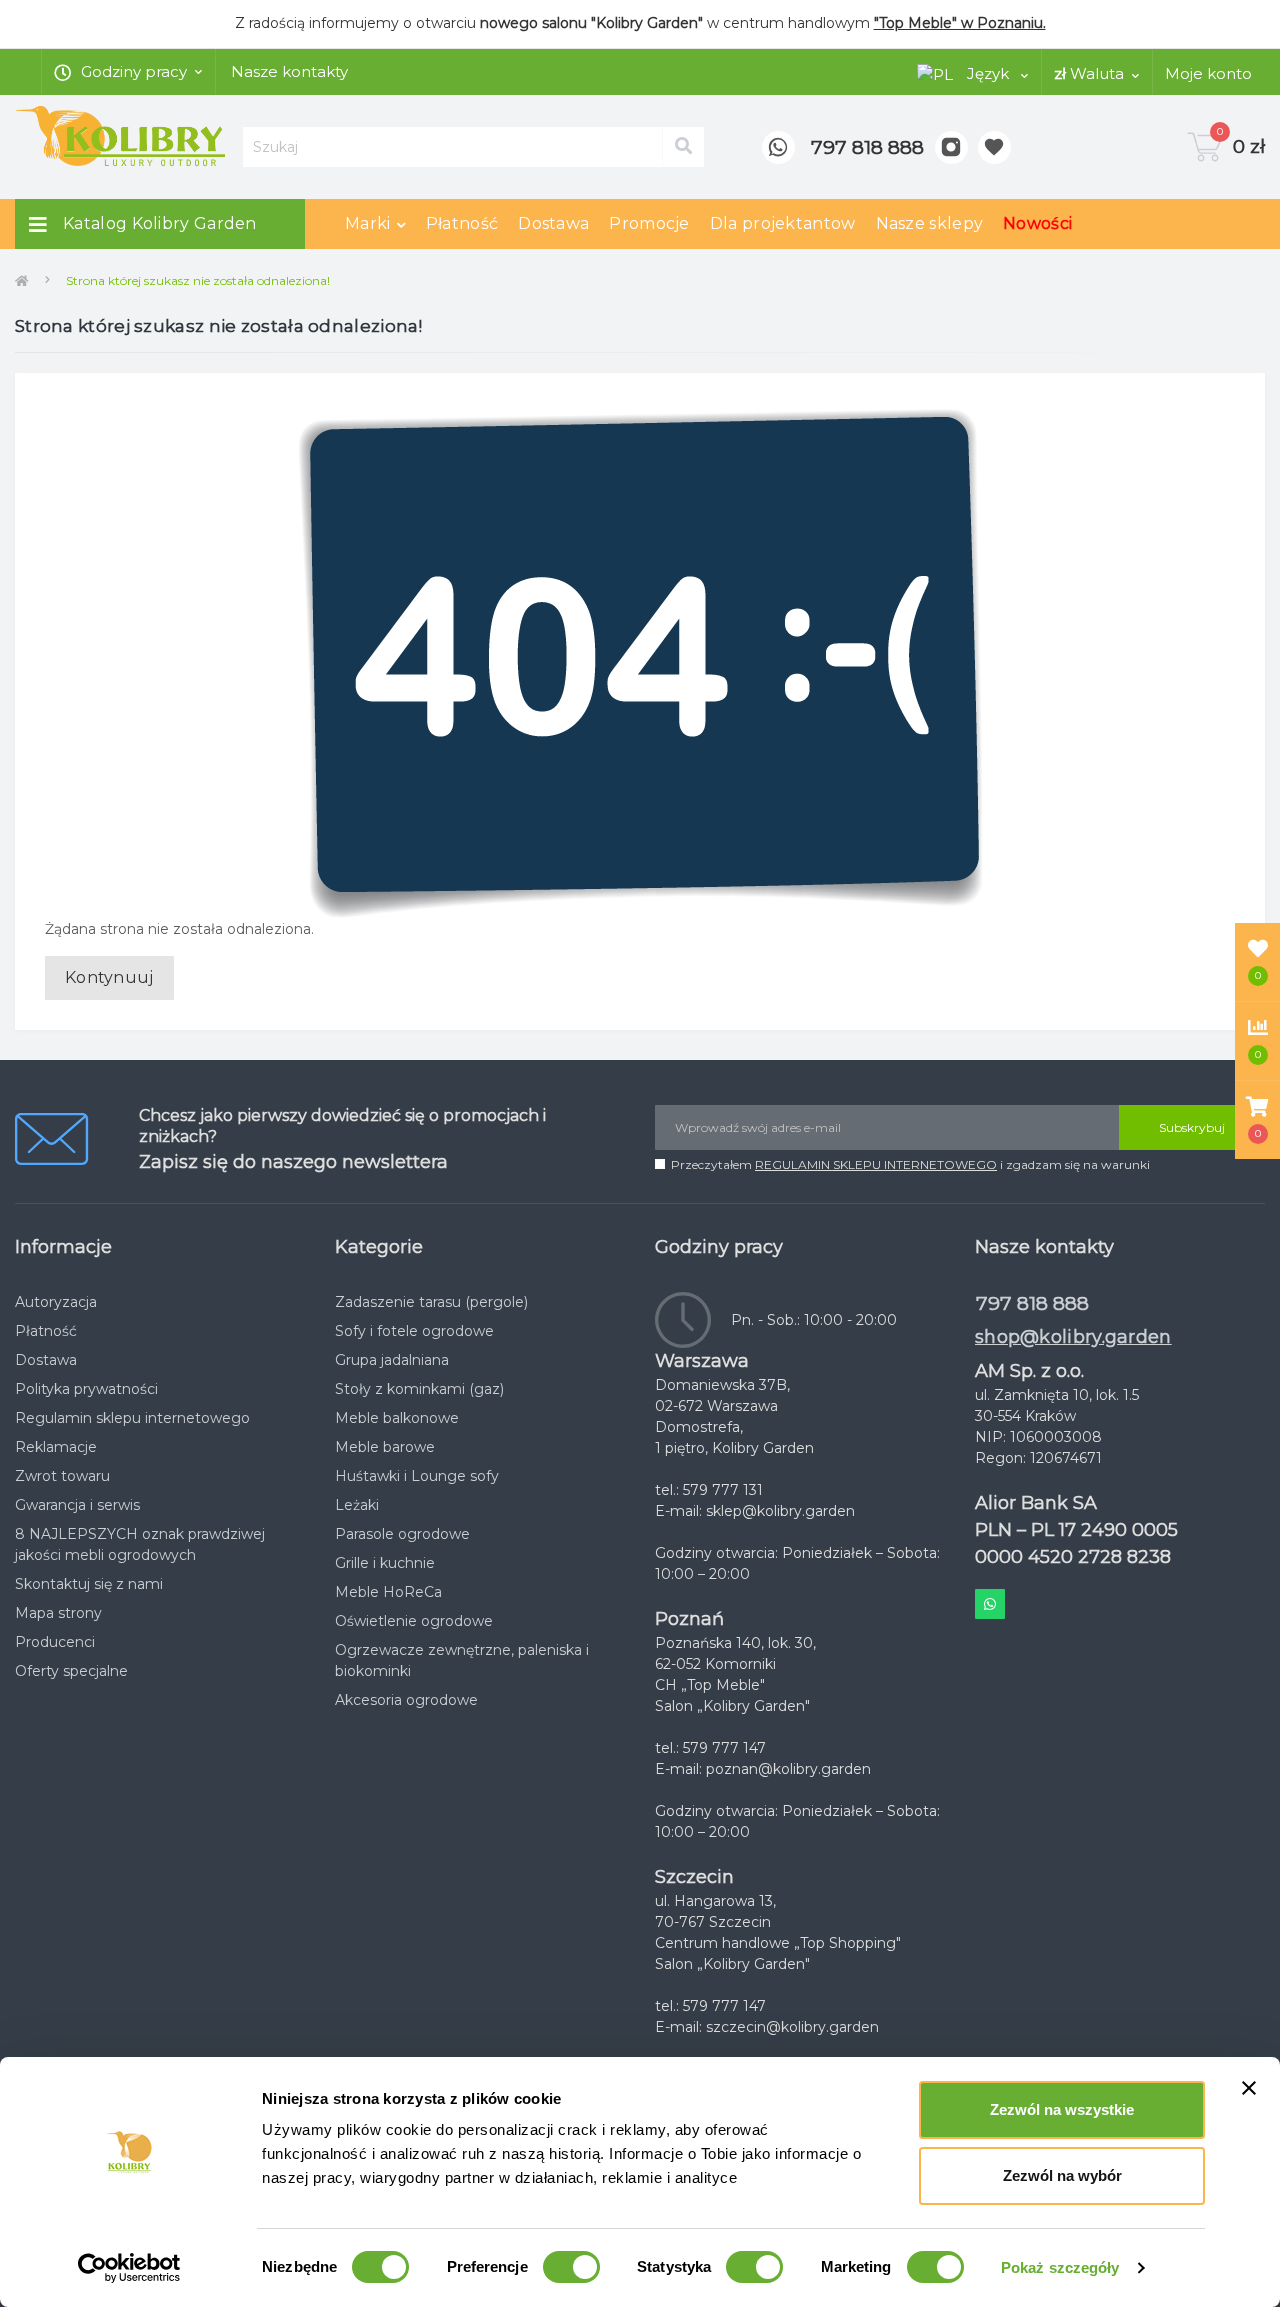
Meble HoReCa (388, 1592)
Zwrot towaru (62, 1476)
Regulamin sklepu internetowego (132, 1418)
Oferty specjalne (71, 1671)
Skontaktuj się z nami (89, 1584)
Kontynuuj (109, 977)
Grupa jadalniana (392, 1360)
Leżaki (357, 1505)
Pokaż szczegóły (1060, 2267)
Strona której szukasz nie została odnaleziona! (198, 280)
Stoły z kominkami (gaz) (419, 1389)
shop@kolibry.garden (1073, 1337)
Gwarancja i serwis (77, 1505)
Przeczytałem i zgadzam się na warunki (910, 1164)
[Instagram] (951, 147)
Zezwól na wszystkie (1062, 2109)
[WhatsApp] (778, 147)
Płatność (462, 223)
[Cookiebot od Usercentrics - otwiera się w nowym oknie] (129, 2268)
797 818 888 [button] (1032, 1303)
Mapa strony (58, 1613)
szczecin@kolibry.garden (792, 2027)
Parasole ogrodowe (402, 1534)
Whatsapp (990, 1604)
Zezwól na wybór (1062, 2175)
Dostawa (553, 223)
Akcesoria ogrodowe (406, 1700)
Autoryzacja (56, 1302)
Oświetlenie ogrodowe (414, 1621)
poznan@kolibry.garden (788, 1769)
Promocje (649, 223)
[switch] (571, 2267)
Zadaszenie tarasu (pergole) (431, 1302)
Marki (368, 223)
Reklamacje (56, 1447)
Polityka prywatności (86, 1389)
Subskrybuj (1192, 1127)
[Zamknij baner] (1249, 2088)
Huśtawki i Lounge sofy (417, 1476)
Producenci (55, 1642)
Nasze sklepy (930, 223)
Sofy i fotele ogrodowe (414, 1331)
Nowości (1037, 223)
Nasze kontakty (289, 71)
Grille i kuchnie (385, 1563)
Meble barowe (385, 1447)
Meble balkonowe (397, 1418)
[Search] (683, 147)
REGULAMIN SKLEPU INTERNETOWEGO (876, 1164)
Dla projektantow (783, 223)
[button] (1257, 1120)
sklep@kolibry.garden (780, 1511)
